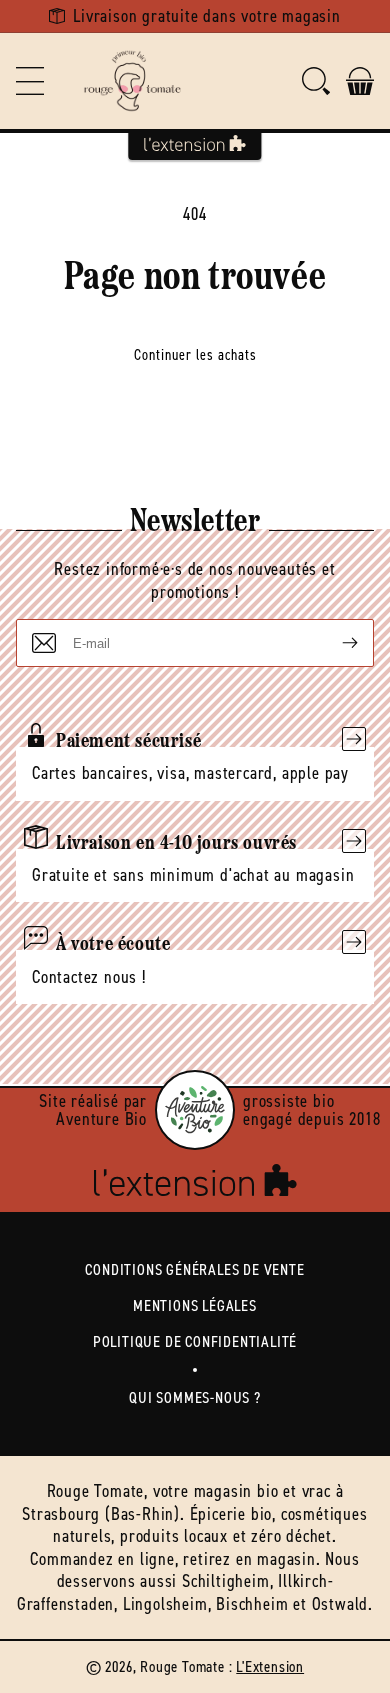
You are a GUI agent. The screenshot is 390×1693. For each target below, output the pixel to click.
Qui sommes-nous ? (195, 1397)
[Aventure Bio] (195, 1110)
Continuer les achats (195, 355)
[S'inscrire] (334, 643)
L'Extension (270, 1666)
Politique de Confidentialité (195, 1341)
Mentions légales (195, 1305)
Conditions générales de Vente (194, 1269)
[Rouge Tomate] (132, 81)
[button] (30, 81)
